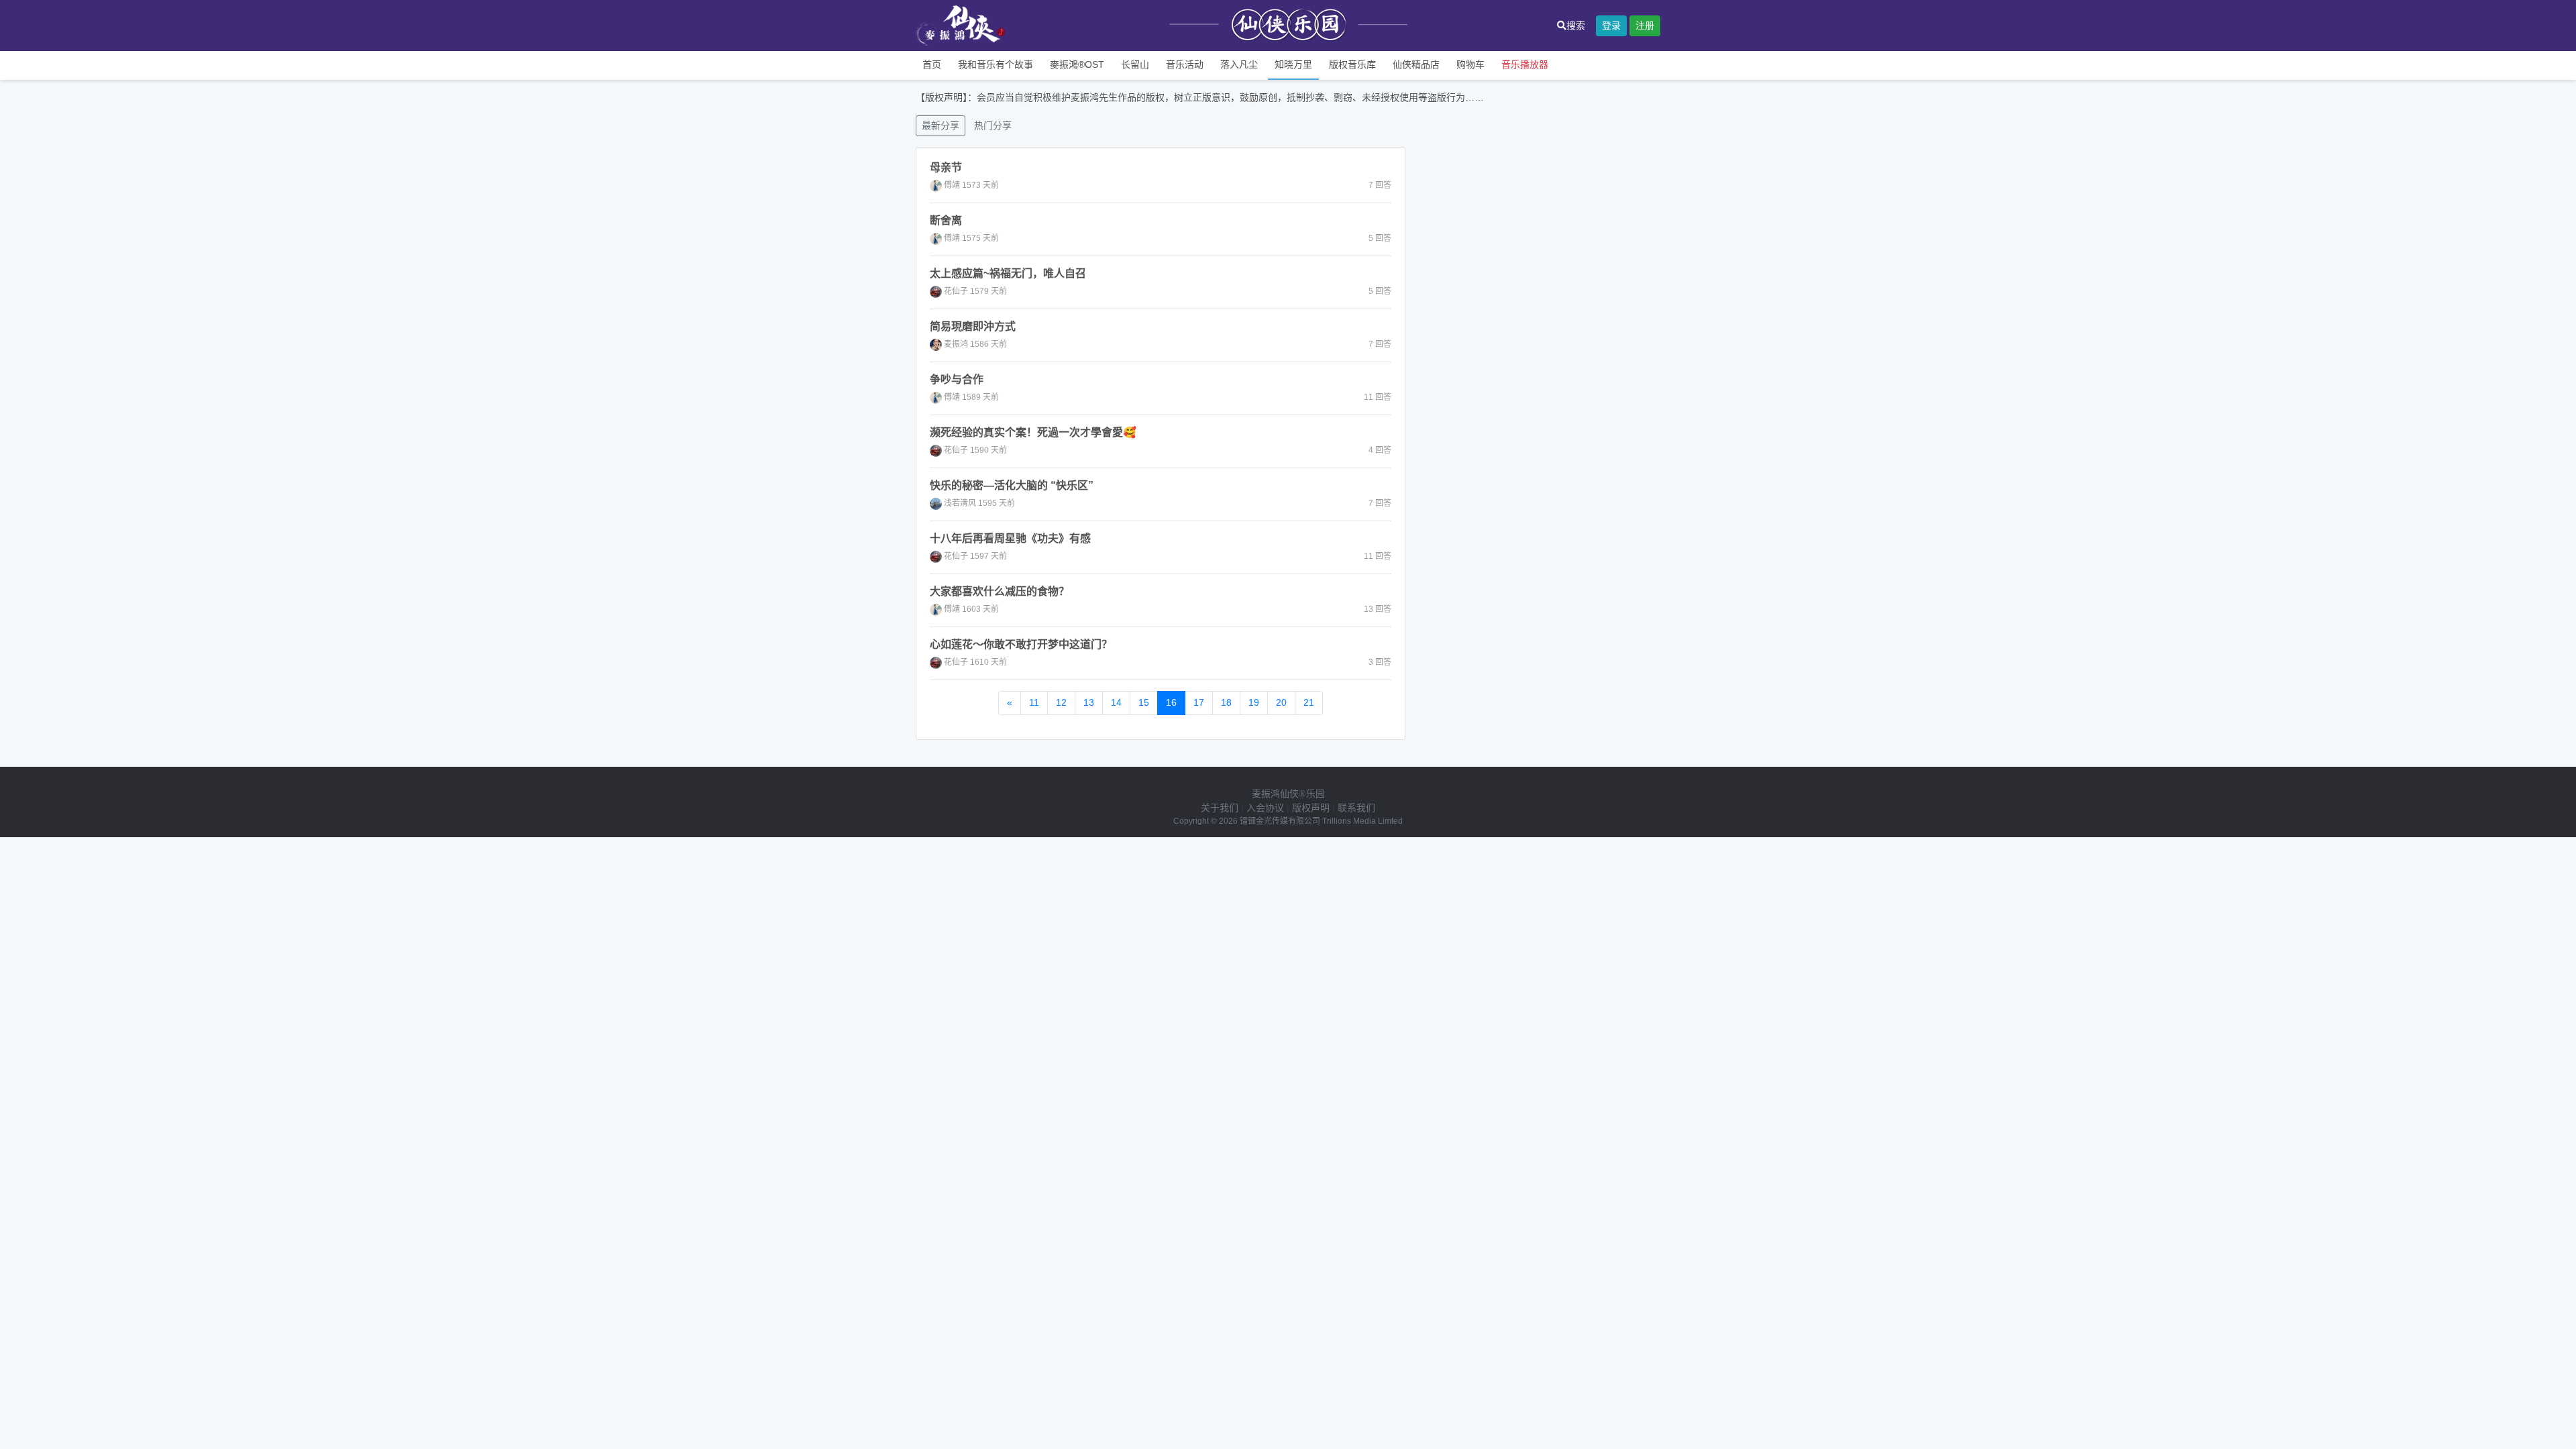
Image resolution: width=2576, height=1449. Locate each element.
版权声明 (1311, 808)
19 (1254, 702)
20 (1281, 702)
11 (1034, 702)
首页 (932, 64)
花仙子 (956, 291)
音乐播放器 (1525, 64)
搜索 (1576, 25)
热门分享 (993, 125)
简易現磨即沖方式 (973, 326)
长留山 (1135, 64)
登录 (1611, 25)
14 (1116, 702)
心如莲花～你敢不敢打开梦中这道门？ (1021, 644)
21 (1309, 702)
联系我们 (1356, 808)
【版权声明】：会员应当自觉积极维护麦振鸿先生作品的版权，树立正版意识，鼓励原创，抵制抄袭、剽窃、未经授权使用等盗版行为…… (1200, 97)
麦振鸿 (956, 344)
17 (1199, 702)
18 (1226, 702)
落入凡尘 (1239, 64)
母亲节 (946, 167)
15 (1144, 702)
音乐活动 (1185, 64)
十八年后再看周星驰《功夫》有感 (1010, 538)
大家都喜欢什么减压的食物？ (1000, 591)
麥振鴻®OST (1077, 64)
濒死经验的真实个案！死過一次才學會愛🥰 (1033, 432)
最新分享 (941, 125)
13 (1089, 702)
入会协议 (1265, 808)
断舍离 (946, 220)
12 (1061, 702)
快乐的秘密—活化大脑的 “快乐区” (1012, 485)
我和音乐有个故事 (996, 64)
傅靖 (952, 185)
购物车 (1470, 64)
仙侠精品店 (1416, 64)
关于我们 (1220, 808)
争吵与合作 (957, 379)
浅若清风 (960, 503)
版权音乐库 (1352, 64)
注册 (1645, 25)
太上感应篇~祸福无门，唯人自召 (1008, 273)
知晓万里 (1293, 64)
